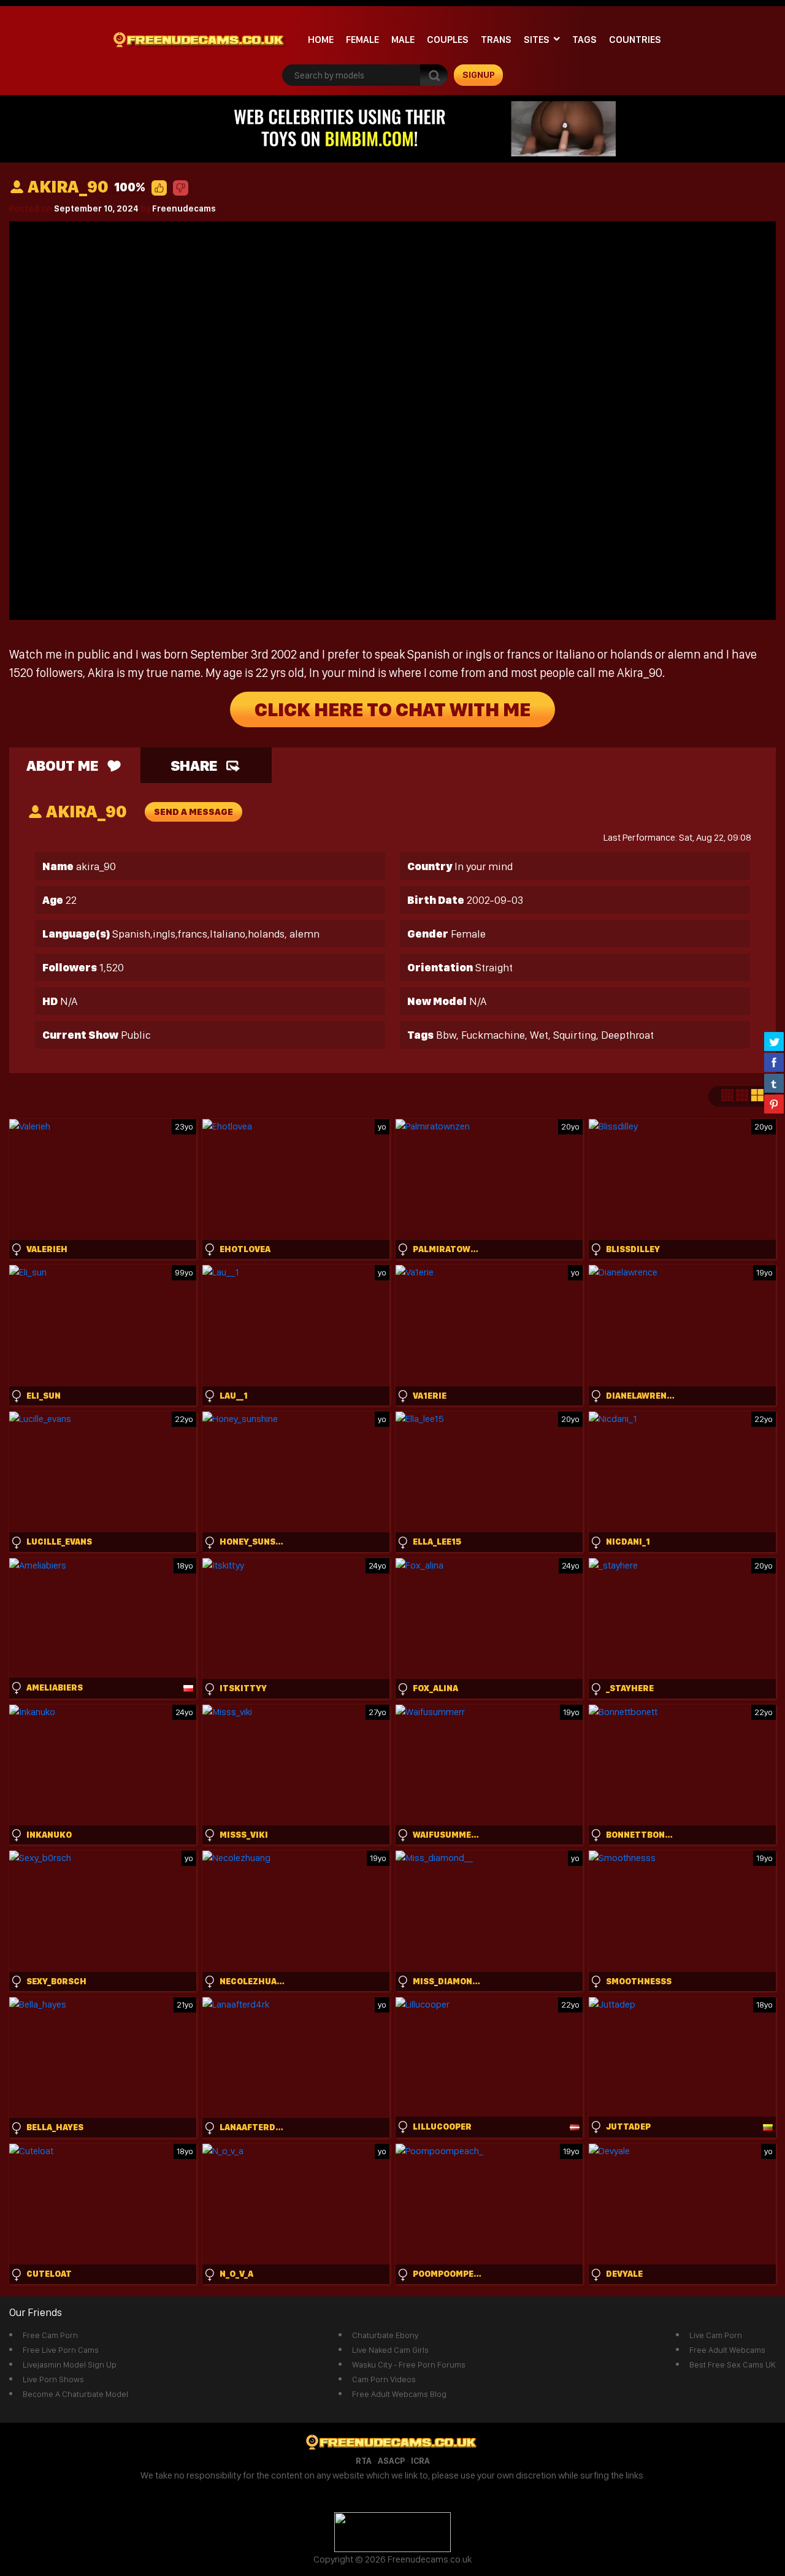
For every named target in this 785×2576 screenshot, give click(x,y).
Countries (635, 40)
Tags (584, 40)
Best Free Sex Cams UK (733, 2364)
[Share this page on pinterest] (774, 1104)
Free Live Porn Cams (61, 2350)
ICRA (420, 2461)
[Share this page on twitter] (774, 1041)
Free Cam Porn (50, 2335)
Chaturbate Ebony (385, 2335)
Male (403, 40)
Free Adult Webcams (727, 2350)
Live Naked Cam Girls (390, 2350)
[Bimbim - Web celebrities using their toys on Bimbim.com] (392, 128)
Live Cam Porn (716, 2335)
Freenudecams (184, 208)
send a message (193, 812)
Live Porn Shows (53, 2379)
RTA (364, 2461)
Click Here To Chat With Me (392, 709)
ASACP (391, 2461)
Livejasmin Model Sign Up (70, 2364)
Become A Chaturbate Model (75, 2394)
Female (362, 40)
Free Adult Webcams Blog (399, 2394)
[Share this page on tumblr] (774, 1083)
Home (321, 40)
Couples (448, 40)
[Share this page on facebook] (774, 1062)
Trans (496, 40)
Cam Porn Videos (384, 2379)
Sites (537, 40)
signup (479, 75)
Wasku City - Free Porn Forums (409, 2364)
